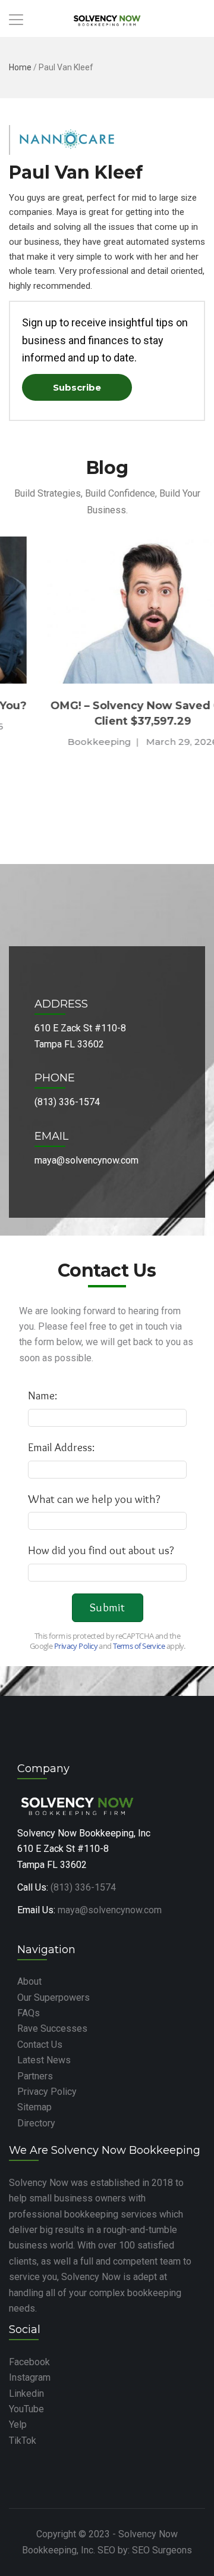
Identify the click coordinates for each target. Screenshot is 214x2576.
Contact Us (40, 2045)
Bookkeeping (65, 742)
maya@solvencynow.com (110, 1910)
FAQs (29, 2013)
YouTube (26, 2409)
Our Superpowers (53, 1998)
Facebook (29, 2362)
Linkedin (26, 2393)
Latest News (44, 2060)
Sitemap (34, 2107)
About (29, 1981)
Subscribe (77, 387)
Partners (35, 2076)
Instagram (30, 2377)
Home (20, 67)
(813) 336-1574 (83, 1887)
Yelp (18, 2424)
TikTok (23, 2441)
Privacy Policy (47, 2092)
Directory (36, 2123)
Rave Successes (52, 2028)
